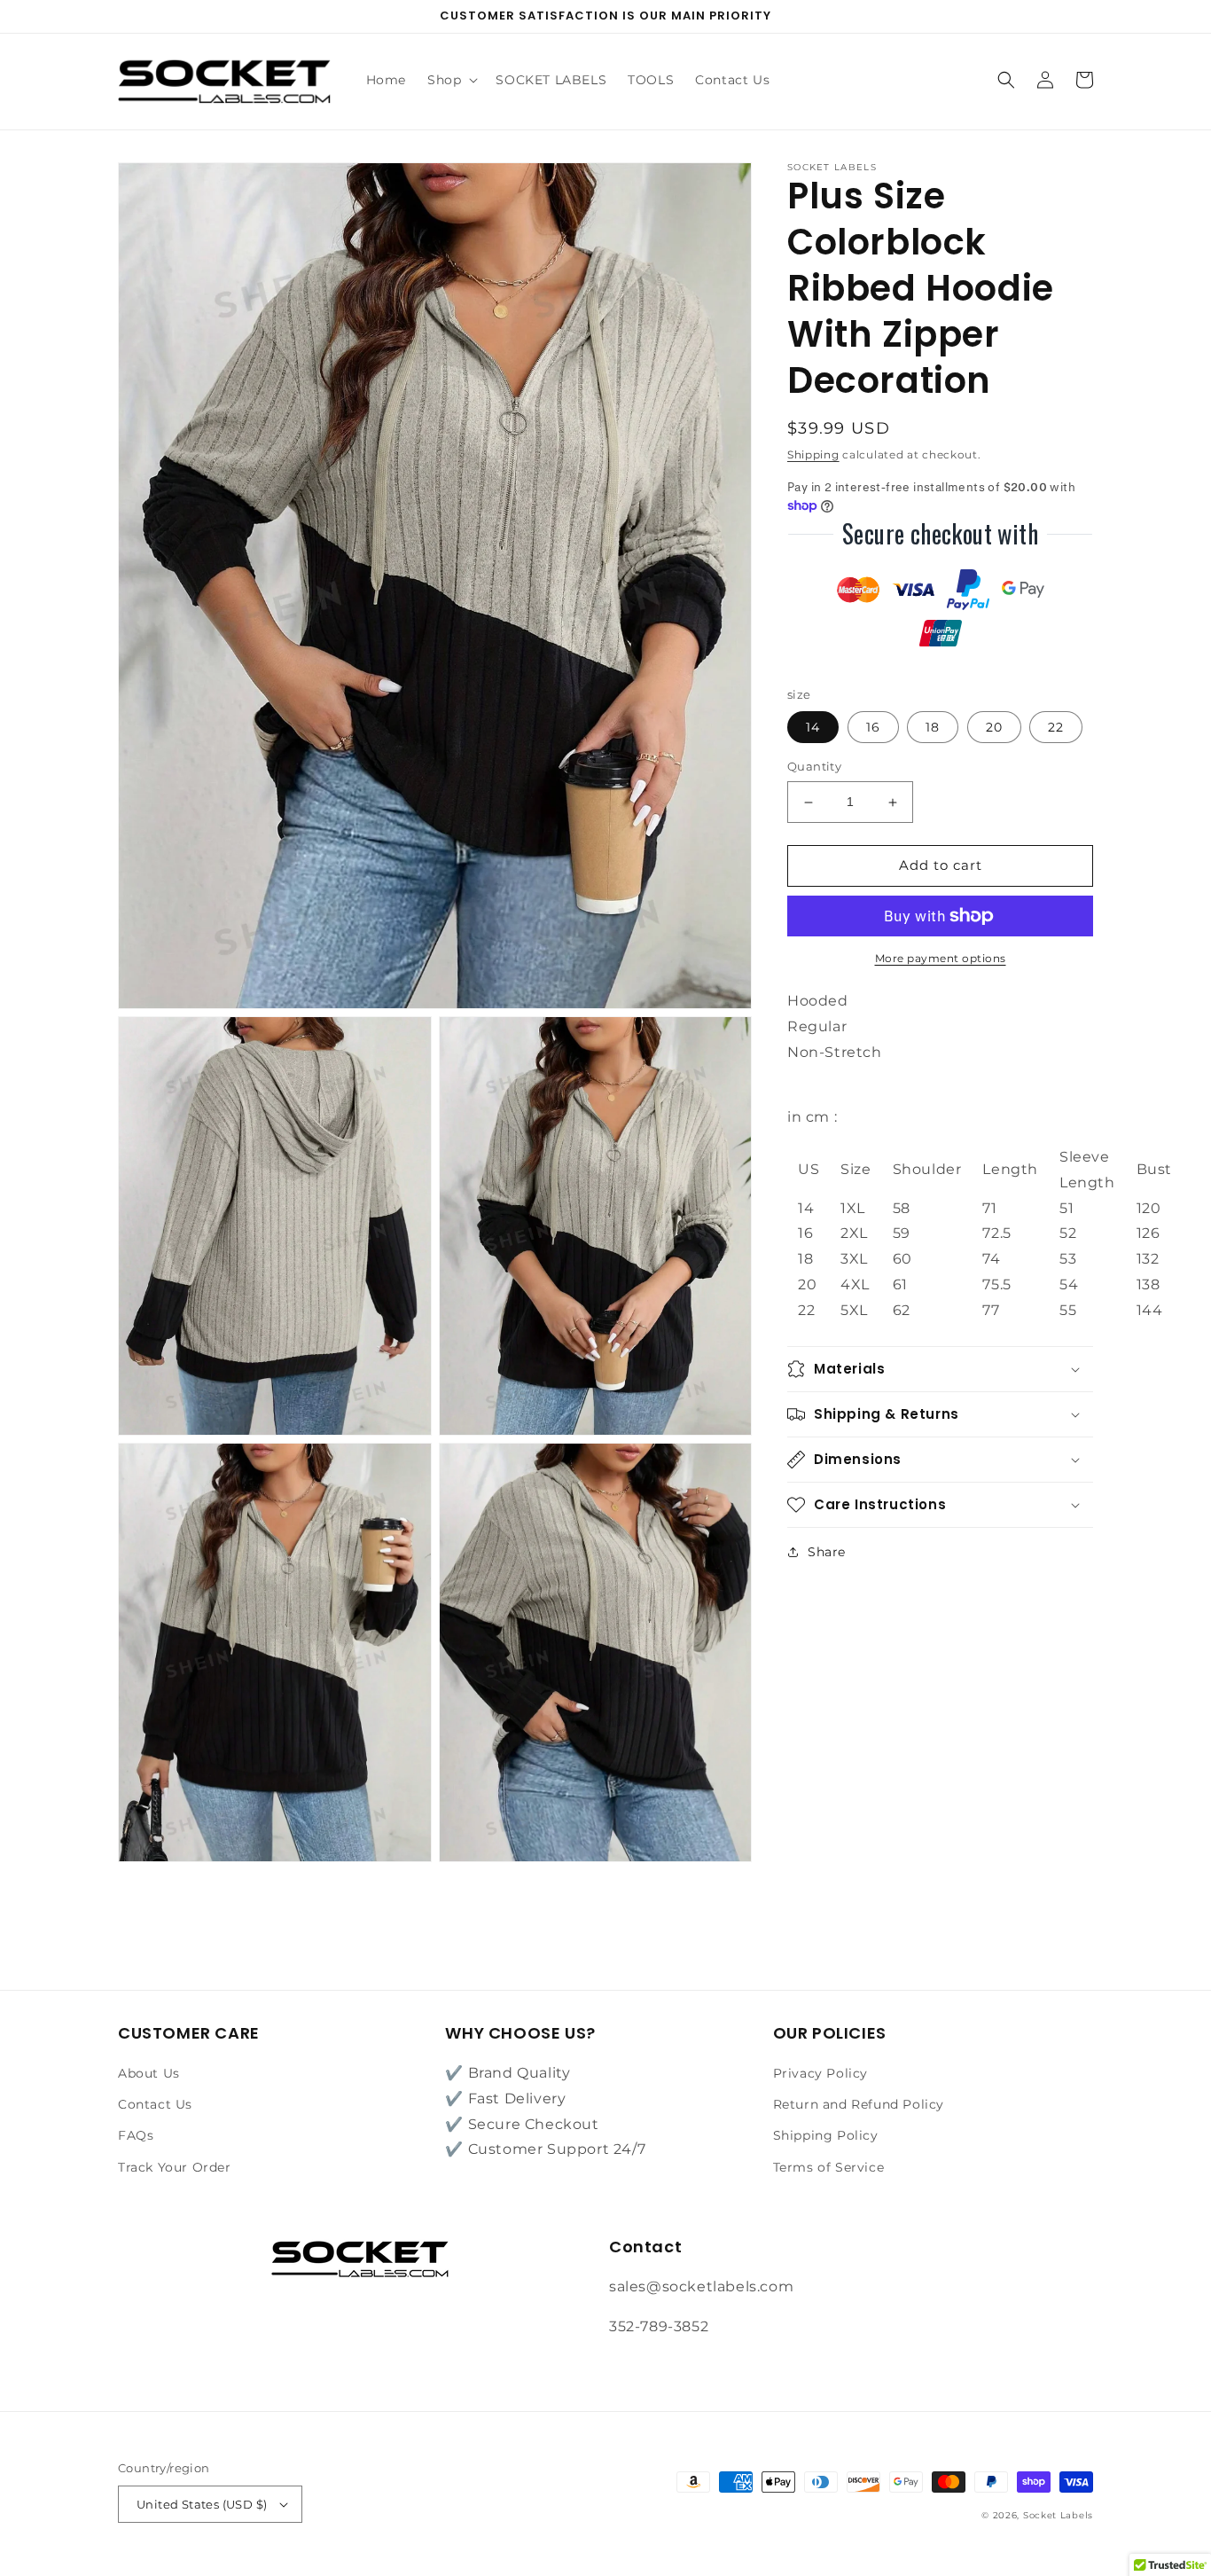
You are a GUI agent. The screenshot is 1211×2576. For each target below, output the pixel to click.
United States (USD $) (202, 2504)
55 (1068, 1310)
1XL (853, 1208)
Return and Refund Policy (859, 2104)
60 (902, 1259)
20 (994, 728)
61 (900, 1284)
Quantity (814, 767)
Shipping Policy (826, 2135)
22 (1056, 728)
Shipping (813, 454)
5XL (854, 1310)
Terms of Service (829, 2167)
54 (1069, 1284)
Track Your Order (175, 2167)
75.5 (996, 1284)
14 (813, 728)
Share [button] (827, 1552)
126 (1148, 1234)
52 (1068, 1234)
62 (902, 1310)
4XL (855, 1284)
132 (1148, 1259)
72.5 (996, 1234)
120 (1149, 1208)
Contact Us (155, 2104)
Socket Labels (1058, 2515)
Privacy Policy (820, 2073)
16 (873, 728)
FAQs (136, 2135)
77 (991, 1310)
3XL (854, 1259)
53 (1068, 1259)
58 (902, 1208)
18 (933, 728)
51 (1066, 1208)
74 (991, 1259)
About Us (149, 2073)
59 (902, 1234)
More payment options (941, 958)
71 (989, 1208)
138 (1148, 1284)
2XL (854, 1234)
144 (1150, 1310)
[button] (451, 80)
